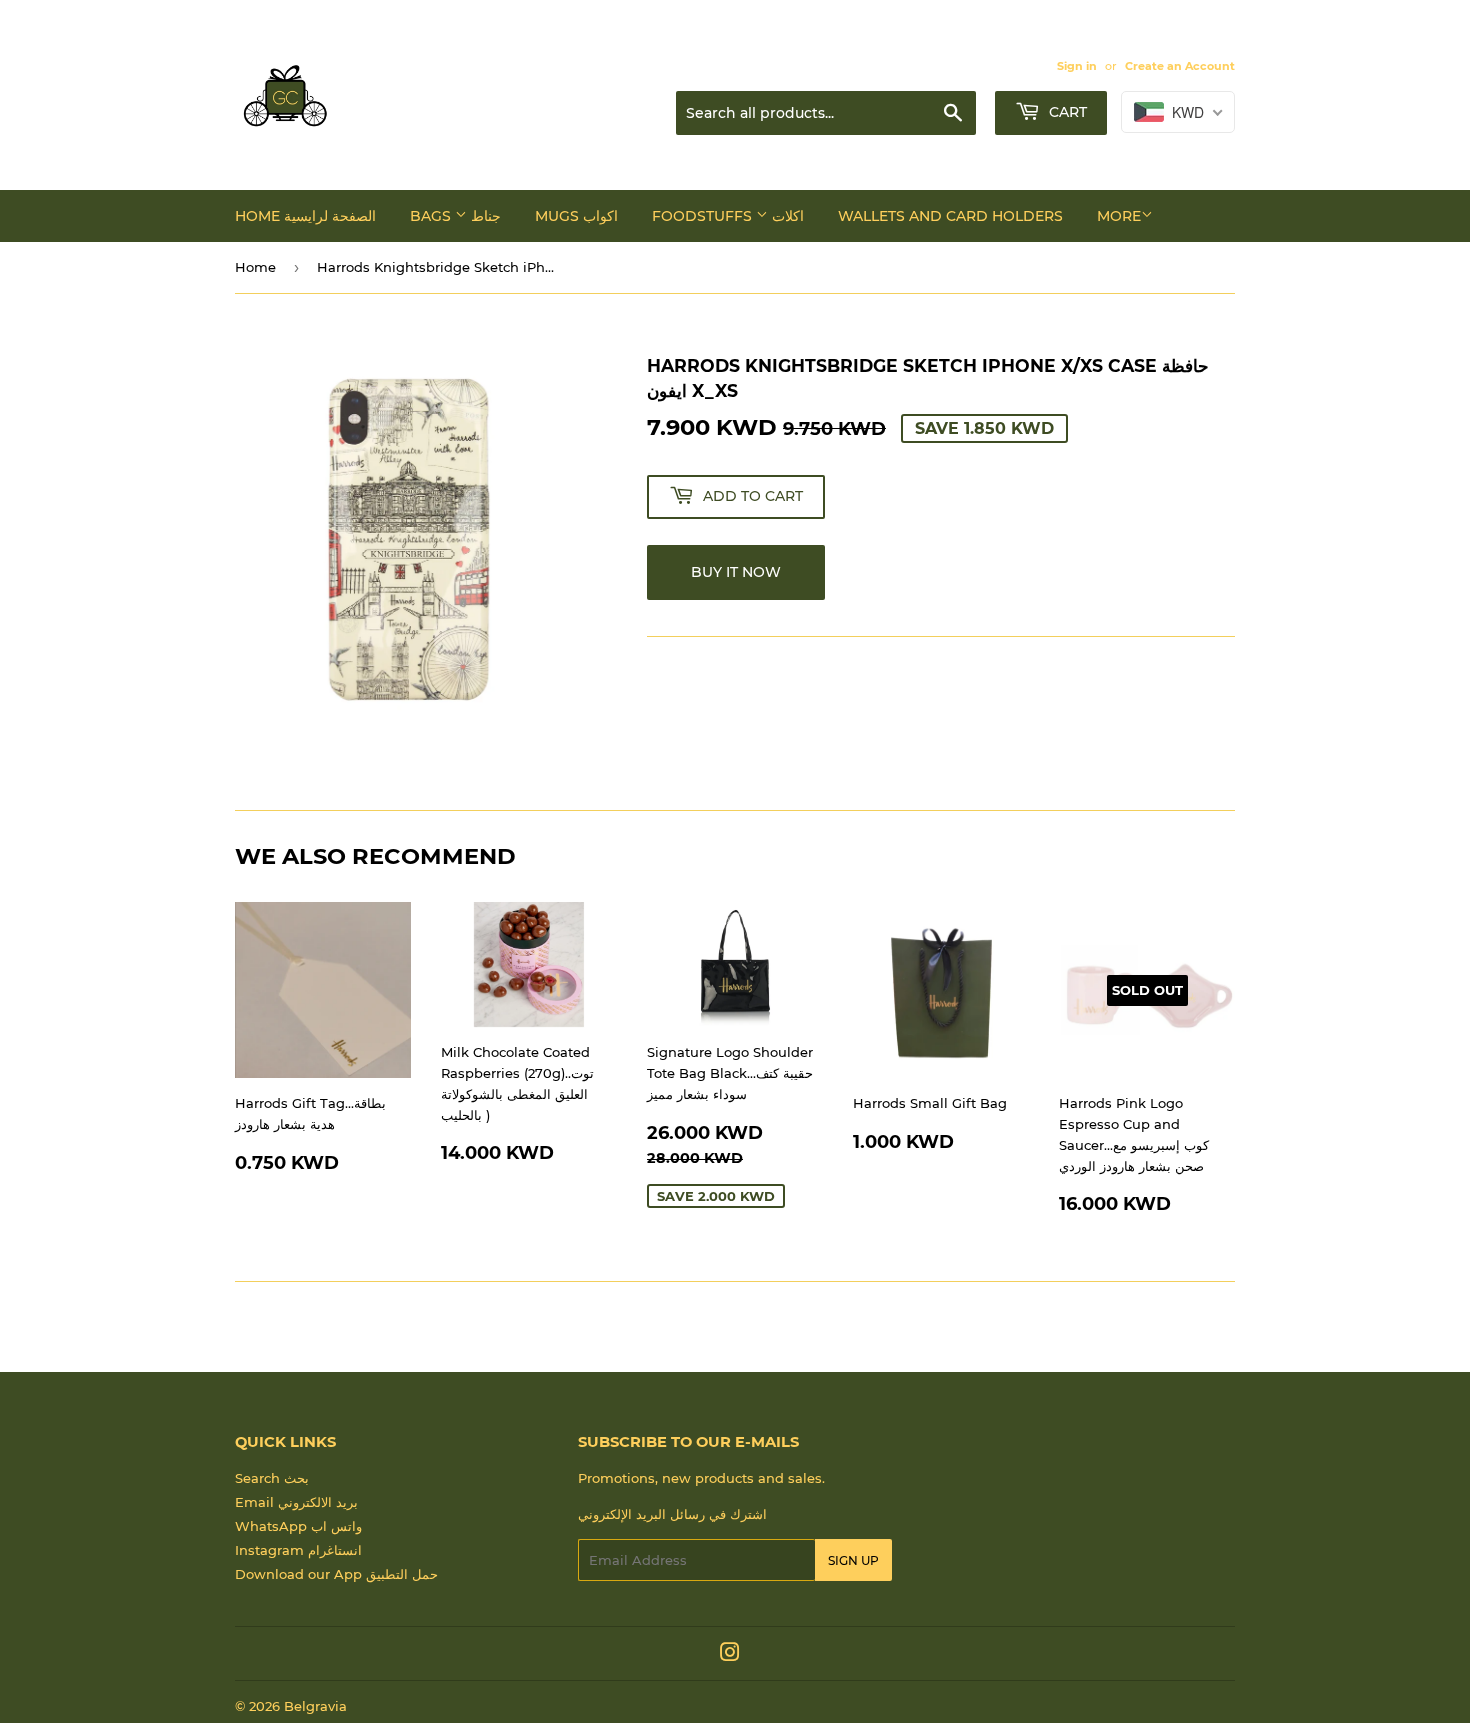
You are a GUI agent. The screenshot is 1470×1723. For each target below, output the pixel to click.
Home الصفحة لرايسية (305, 216)
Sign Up (853, 1560)
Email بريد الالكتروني (296, 1502)
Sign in (1077, 66)
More (1119, 216)
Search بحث (272, 1478)
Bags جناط (455, 216)
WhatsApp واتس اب (298, 1526)
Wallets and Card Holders (950, 216)
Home (255, 267)
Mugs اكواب (576, 216)
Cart (1066, 112)
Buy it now (736, 572)
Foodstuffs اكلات (728, 216)
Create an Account (1180, 66)
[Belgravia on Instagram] (730, 1655)
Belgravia (315, 1706)
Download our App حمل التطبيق (336, 1574)
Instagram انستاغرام (298, 1550)
